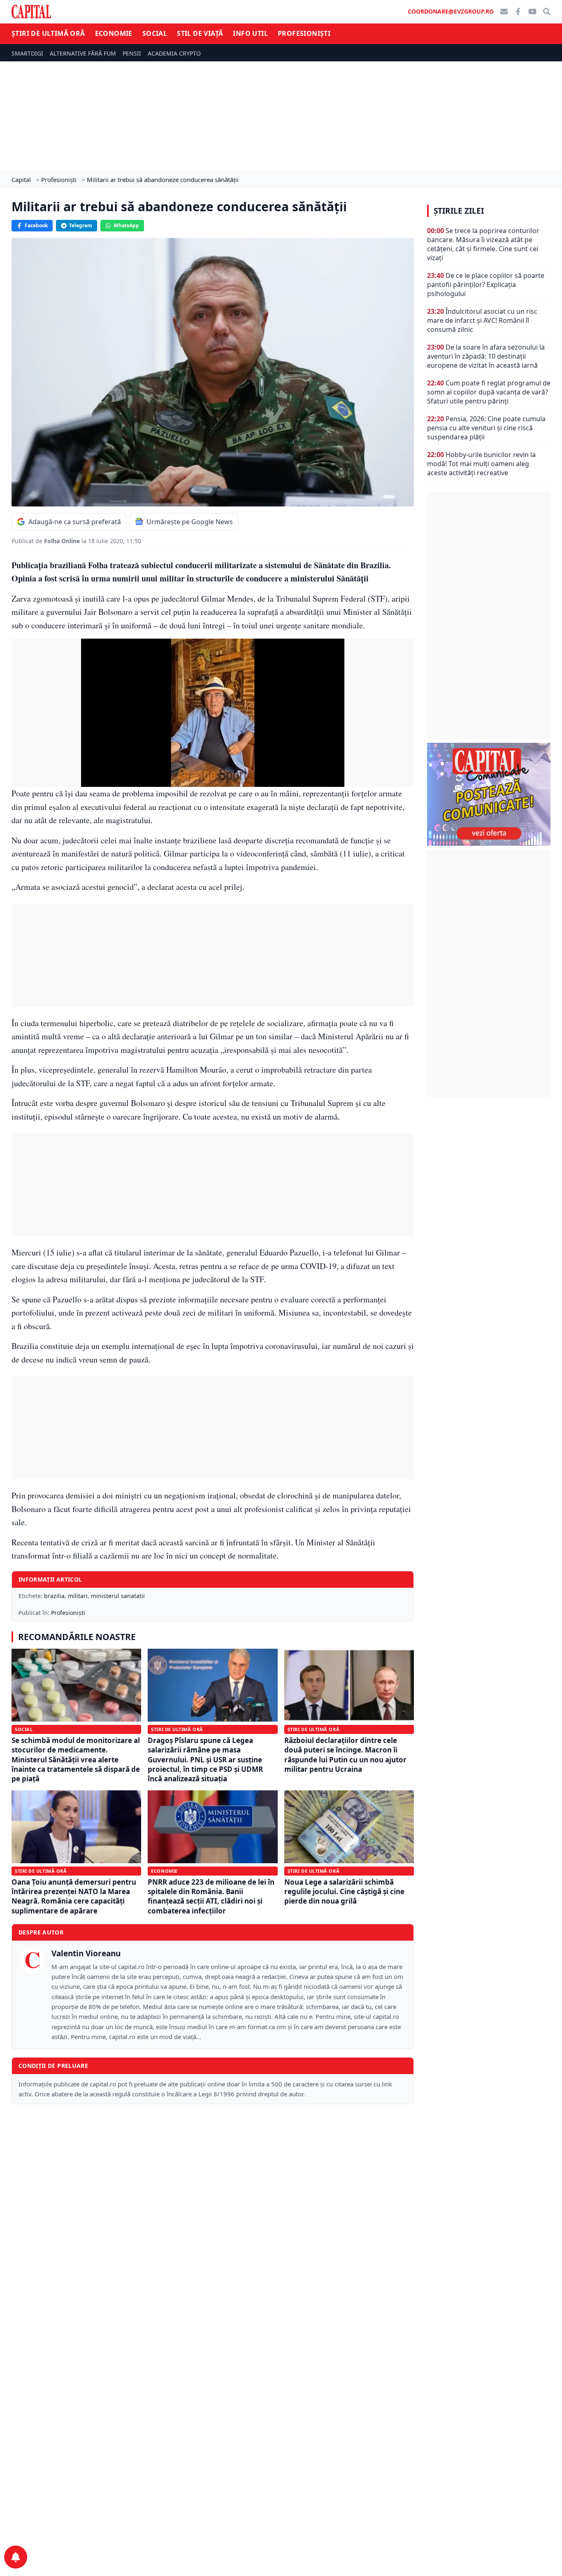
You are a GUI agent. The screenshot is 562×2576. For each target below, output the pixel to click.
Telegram (81, 225)
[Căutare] (547, 12)
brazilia (54, 1596)
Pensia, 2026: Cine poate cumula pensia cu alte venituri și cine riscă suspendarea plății (486, 428)
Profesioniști (304, 33)
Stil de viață (200, 33)
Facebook (36, 225)
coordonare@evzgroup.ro (451, 11)
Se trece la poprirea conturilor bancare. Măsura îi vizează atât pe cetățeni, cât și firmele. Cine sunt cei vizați (483, 244)
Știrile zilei (459, 211)
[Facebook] (518, 12)
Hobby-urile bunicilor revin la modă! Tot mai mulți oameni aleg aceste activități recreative (481, 464)
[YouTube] (532, 12)
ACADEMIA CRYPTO (174, 53)
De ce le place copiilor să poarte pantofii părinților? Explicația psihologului (486, 285)
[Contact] (504, 12)
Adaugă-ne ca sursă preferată (75, 522)
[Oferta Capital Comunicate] (489, 794)
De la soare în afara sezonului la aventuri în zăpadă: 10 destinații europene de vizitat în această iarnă (486, 356)
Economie (114, 33)
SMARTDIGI (27, 53)
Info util (250, 33)
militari (78, 1596)
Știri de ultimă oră (48, 33)
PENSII (132, 53)
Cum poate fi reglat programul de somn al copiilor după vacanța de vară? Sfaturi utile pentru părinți (489, 392)
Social (155, 33)
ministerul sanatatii (118, 1596)
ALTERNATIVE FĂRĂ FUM (83, 53)
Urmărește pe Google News (190, 522)
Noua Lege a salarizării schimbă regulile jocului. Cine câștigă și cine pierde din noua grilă (344, 1892)
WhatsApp (126, 225)
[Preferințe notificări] (16, 2557)
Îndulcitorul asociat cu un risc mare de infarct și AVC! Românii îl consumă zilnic (482, 320)
